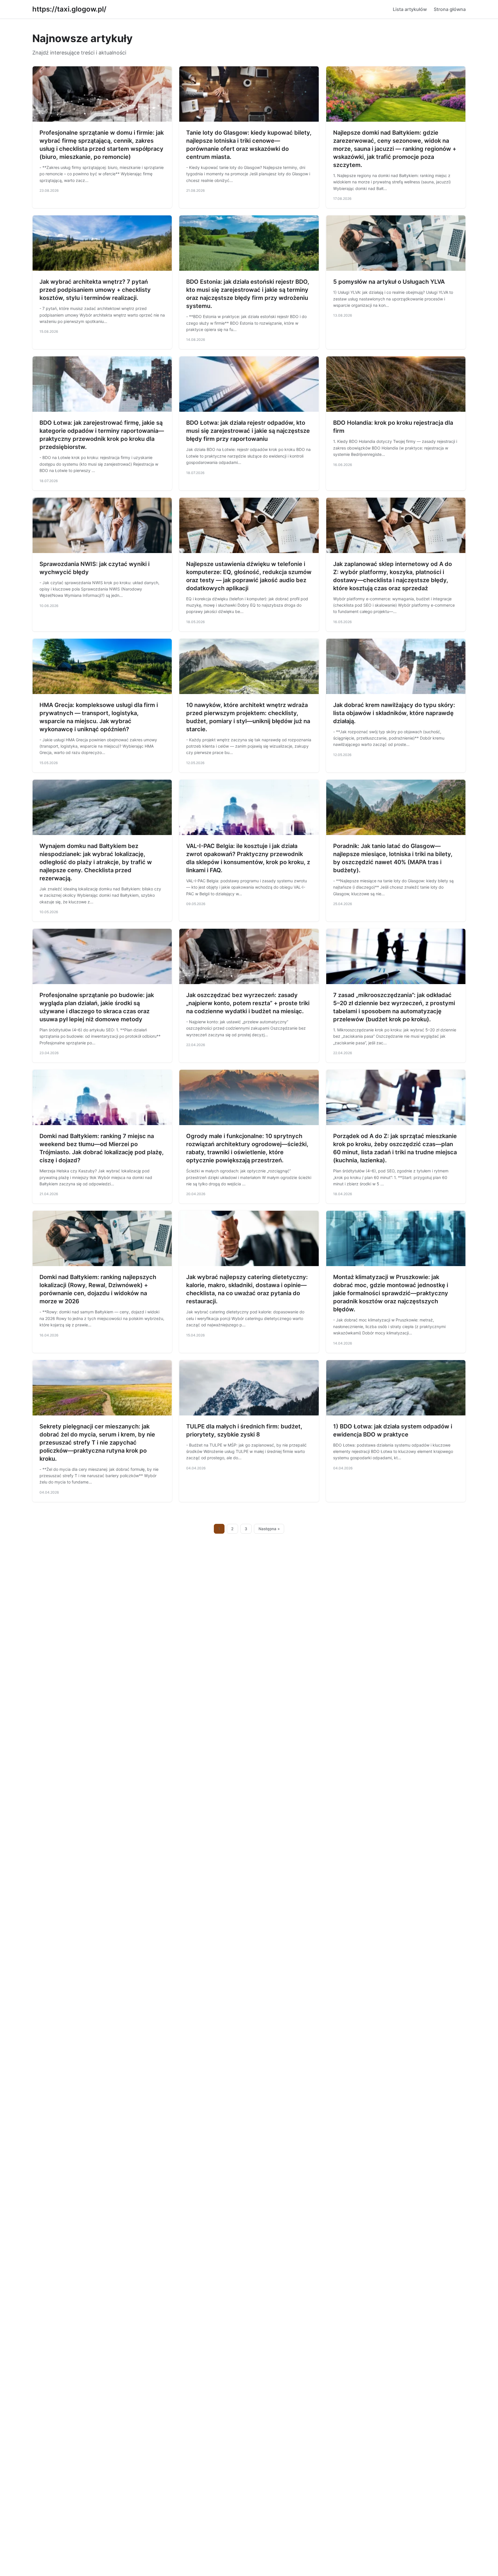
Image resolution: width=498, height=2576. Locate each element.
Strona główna (450, 9)
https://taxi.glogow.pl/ (69, 9)
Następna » (269, 1529)
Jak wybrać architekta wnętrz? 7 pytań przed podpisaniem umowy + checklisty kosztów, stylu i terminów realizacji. (95, 290)
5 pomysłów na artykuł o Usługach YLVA (389, 282)
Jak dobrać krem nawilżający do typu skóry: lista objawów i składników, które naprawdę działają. (394, 713)
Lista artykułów (410, 9)
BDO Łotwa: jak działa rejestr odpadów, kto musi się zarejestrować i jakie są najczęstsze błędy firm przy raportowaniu (248, 431)
